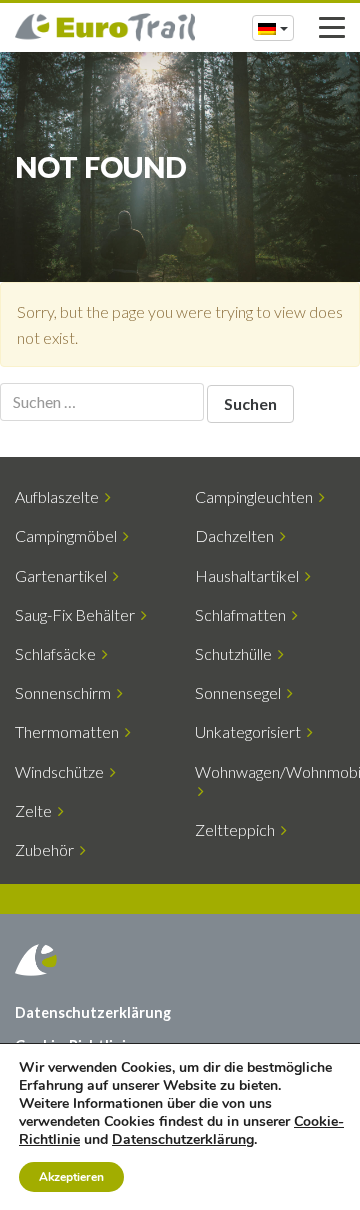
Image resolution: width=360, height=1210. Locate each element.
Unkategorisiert (251, 731)
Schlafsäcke (58, 653)
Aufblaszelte (60, 496)
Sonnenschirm (66, 692)
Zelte (36, 810)
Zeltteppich (238, 829)
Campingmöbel (69, 535)
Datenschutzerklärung (93, 1012)
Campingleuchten (257, 496)
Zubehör (47, 849)
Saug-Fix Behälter (78, 614)
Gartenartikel (64, 575)
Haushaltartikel (250, 575)
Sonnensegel (241, 692)
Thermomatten (70, 731)
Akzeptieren (71, 1177)
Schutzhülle (236, 653)
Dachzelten (237, 535)
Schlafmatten (243, 614)
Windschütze (62, 771)
